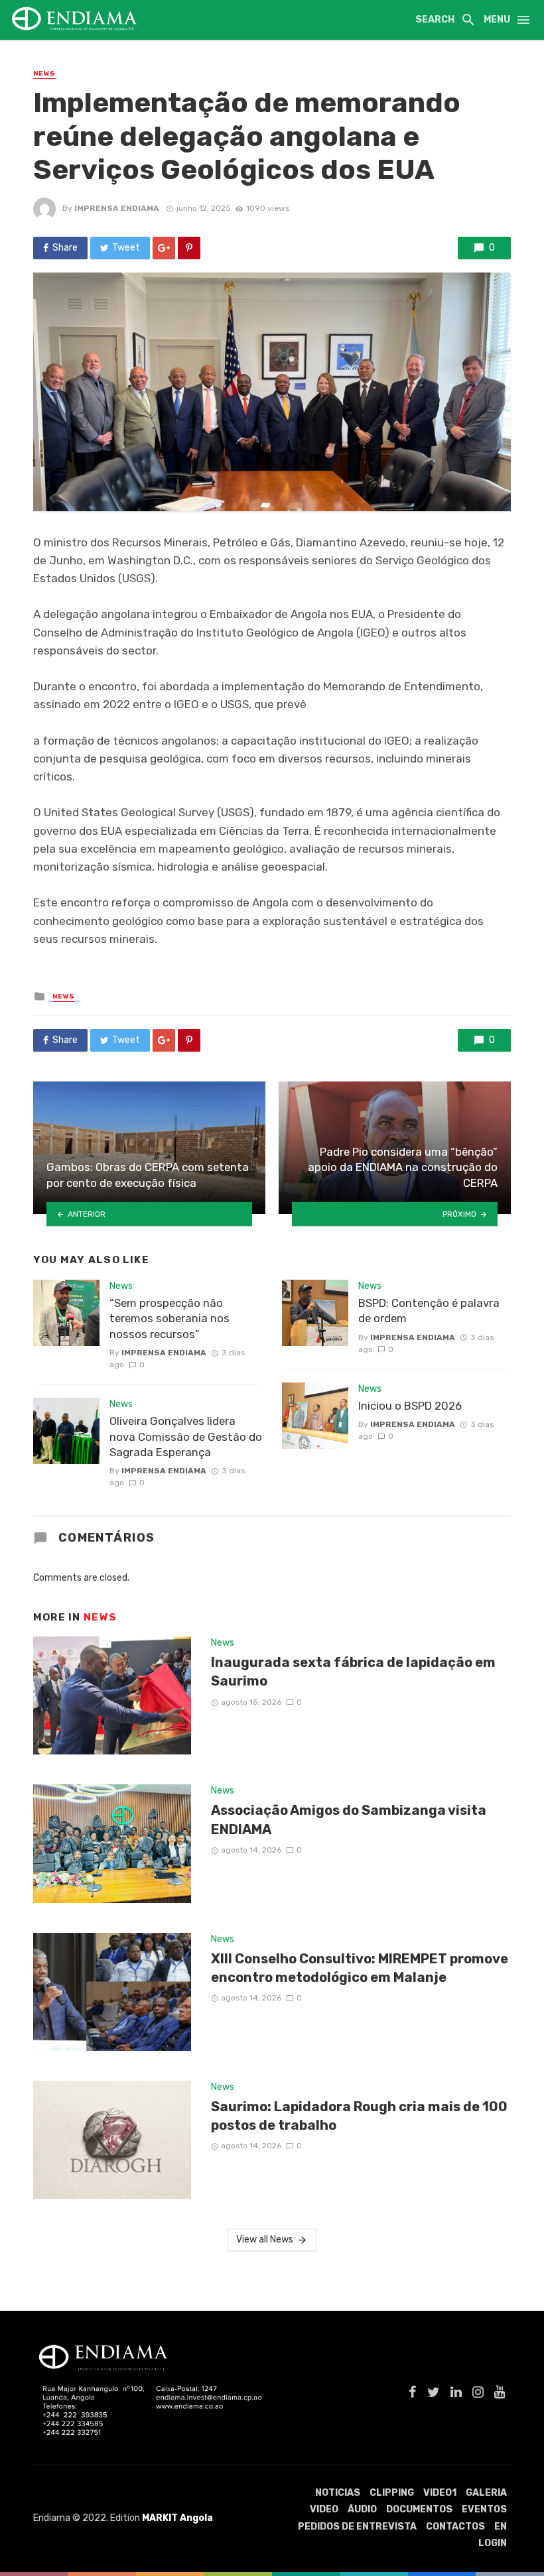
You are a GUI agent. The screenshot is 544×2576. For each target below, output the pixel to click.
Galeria (486, 2493)
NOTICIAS (338, 2493)
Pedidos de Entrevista (357, 2527)
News (44, 74)
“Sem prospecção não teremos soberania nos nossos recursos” (170, 1319)
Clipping (392, 2493)
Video (324, 2509)
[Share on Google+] (164, 248)
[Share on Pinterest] (189, 248)
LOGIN (493, 2543)
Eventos (484, 2509)
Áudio (362, 2509)
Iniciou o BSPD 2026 (410, 1406)
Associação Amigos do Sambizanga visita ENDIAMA (349, 1819)
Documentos (419, 2509)
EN (501, 2527)
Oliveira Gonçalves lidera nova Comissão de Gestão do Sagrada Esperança (186, 1437)
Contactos (455, 2527)
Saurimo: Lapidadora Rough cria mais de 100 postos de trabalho (359, 2116)
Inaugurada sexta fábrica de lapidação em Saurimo (353, 1672)
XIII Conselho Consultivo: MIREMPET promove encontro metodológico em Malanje (360, 1968)
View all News (265, 2239)
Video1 (440, 2493)
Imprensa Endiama (117, 208)
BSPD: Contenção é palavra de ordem (429, 1311)
